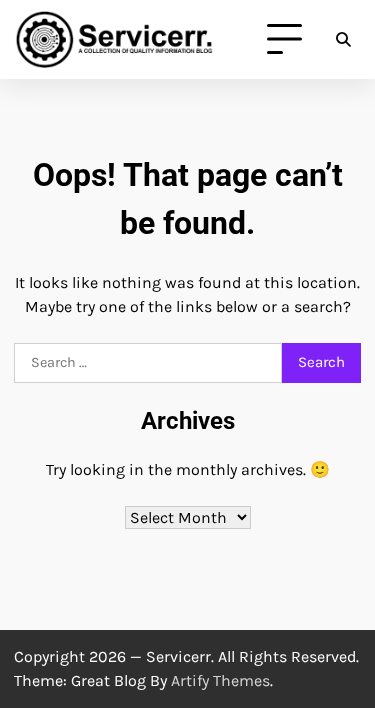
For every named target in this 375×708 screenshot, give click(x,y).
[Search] (343, 40)
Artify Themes (220, 680)
